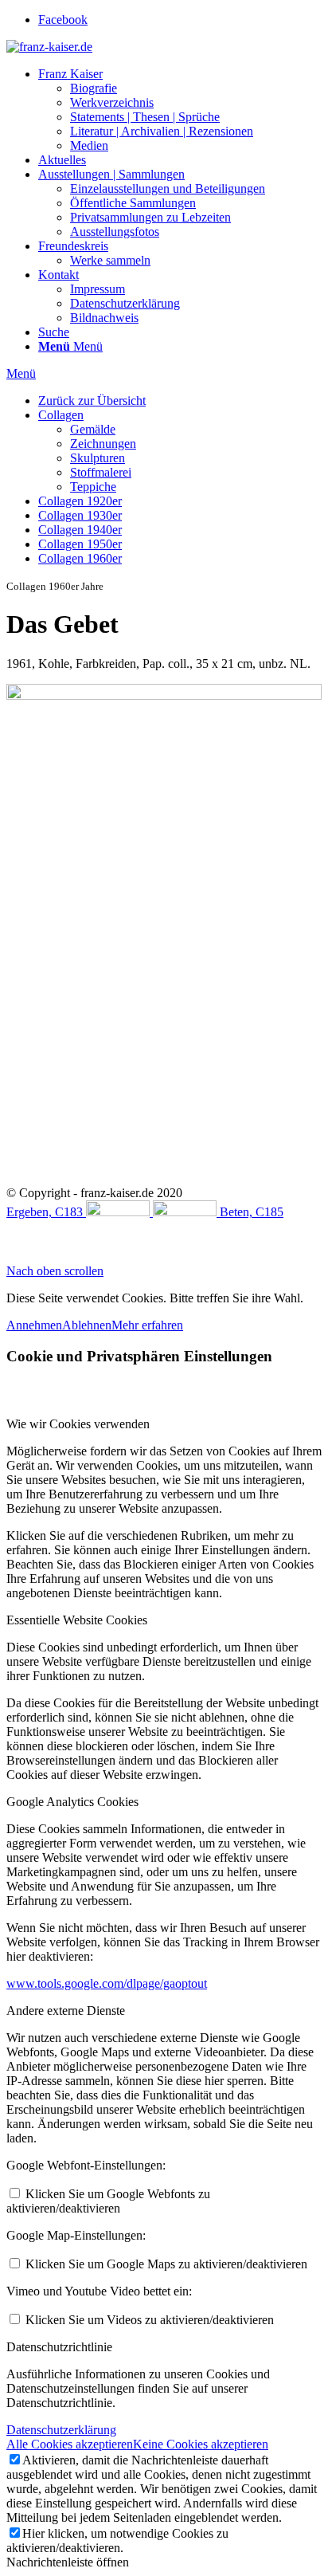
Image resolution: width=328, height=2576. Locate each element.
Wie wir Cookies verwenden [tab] (78, 1424)
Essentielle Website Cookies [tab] (77, 1620)
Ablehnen (87, 1325)
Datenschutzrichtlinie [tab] (59, 2347)
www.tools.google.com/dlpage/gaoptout (107, 1983)
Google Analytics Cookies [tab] (72, 1802)
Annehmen (34, 1325)
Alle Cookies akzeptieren (70, 2444)
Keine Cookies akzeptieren (201, 2444)
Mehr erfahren (147, 1325)
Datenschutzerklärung (61, 2430)
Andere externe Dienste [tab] (66, 2011)
